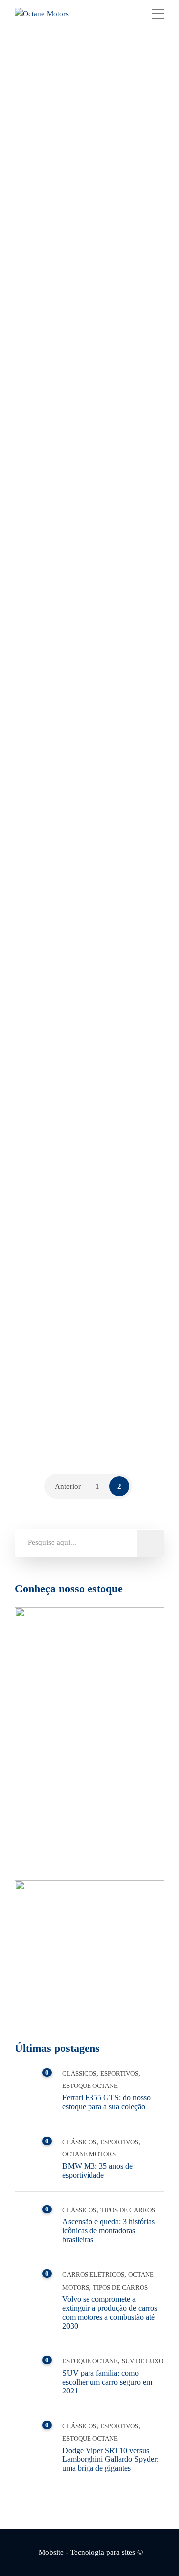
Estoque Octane (90, 2086)
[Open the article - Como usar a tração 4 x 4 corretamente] (51, 827)
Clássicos (57, 382)
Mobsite (51, 2552)
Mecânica (57, 1078)
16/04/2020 (118, 924)
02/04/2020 (118, 1285)
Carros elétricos (93, 2275)
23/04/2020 (118, 588)
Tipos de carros (106, 382)
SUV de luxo (142, 2361)
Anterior (68, 1486)
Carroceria (61, 1425)
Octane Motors (68, 228)
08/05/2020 (118, 228)
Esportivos (119, 2073)
